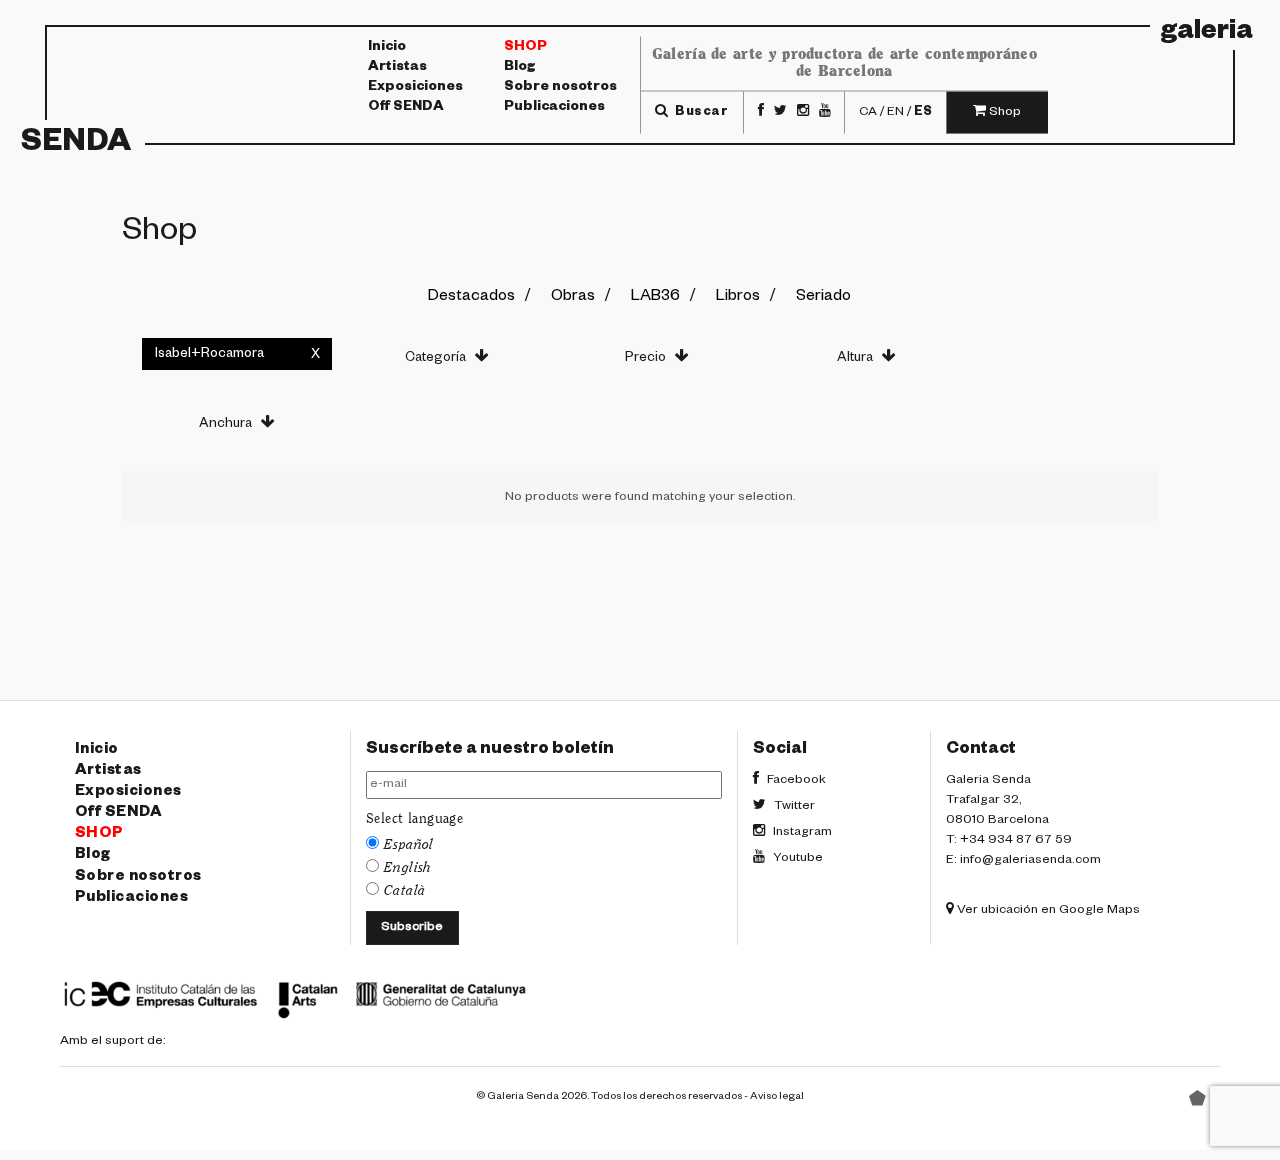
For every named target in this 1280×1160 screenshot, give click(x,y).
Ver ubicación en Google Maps (1047, 911)
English (408, 868)
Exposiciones (415, 88)
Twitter (793, 807)
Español (409, 845)
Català (405, 891)
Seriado (823, 297)
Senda (76, 145)
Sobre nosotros (560, 88)
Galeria (1207, 34)
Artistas (397, 68)
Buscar (700, 112)
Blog (519, 68)
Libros (738, 297)
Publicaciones (554, 108)
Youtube (796, 859)
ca (868, 112)
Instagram (801, 833)
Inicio (387, 48)
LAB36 (655, 297)
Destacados (471, 297)
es (923, 112)
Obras (573, 297)
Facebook (795, 781)
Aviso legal (777, 1097)
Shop (525, 48)
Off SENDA (406, 108)
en (895, 112)
